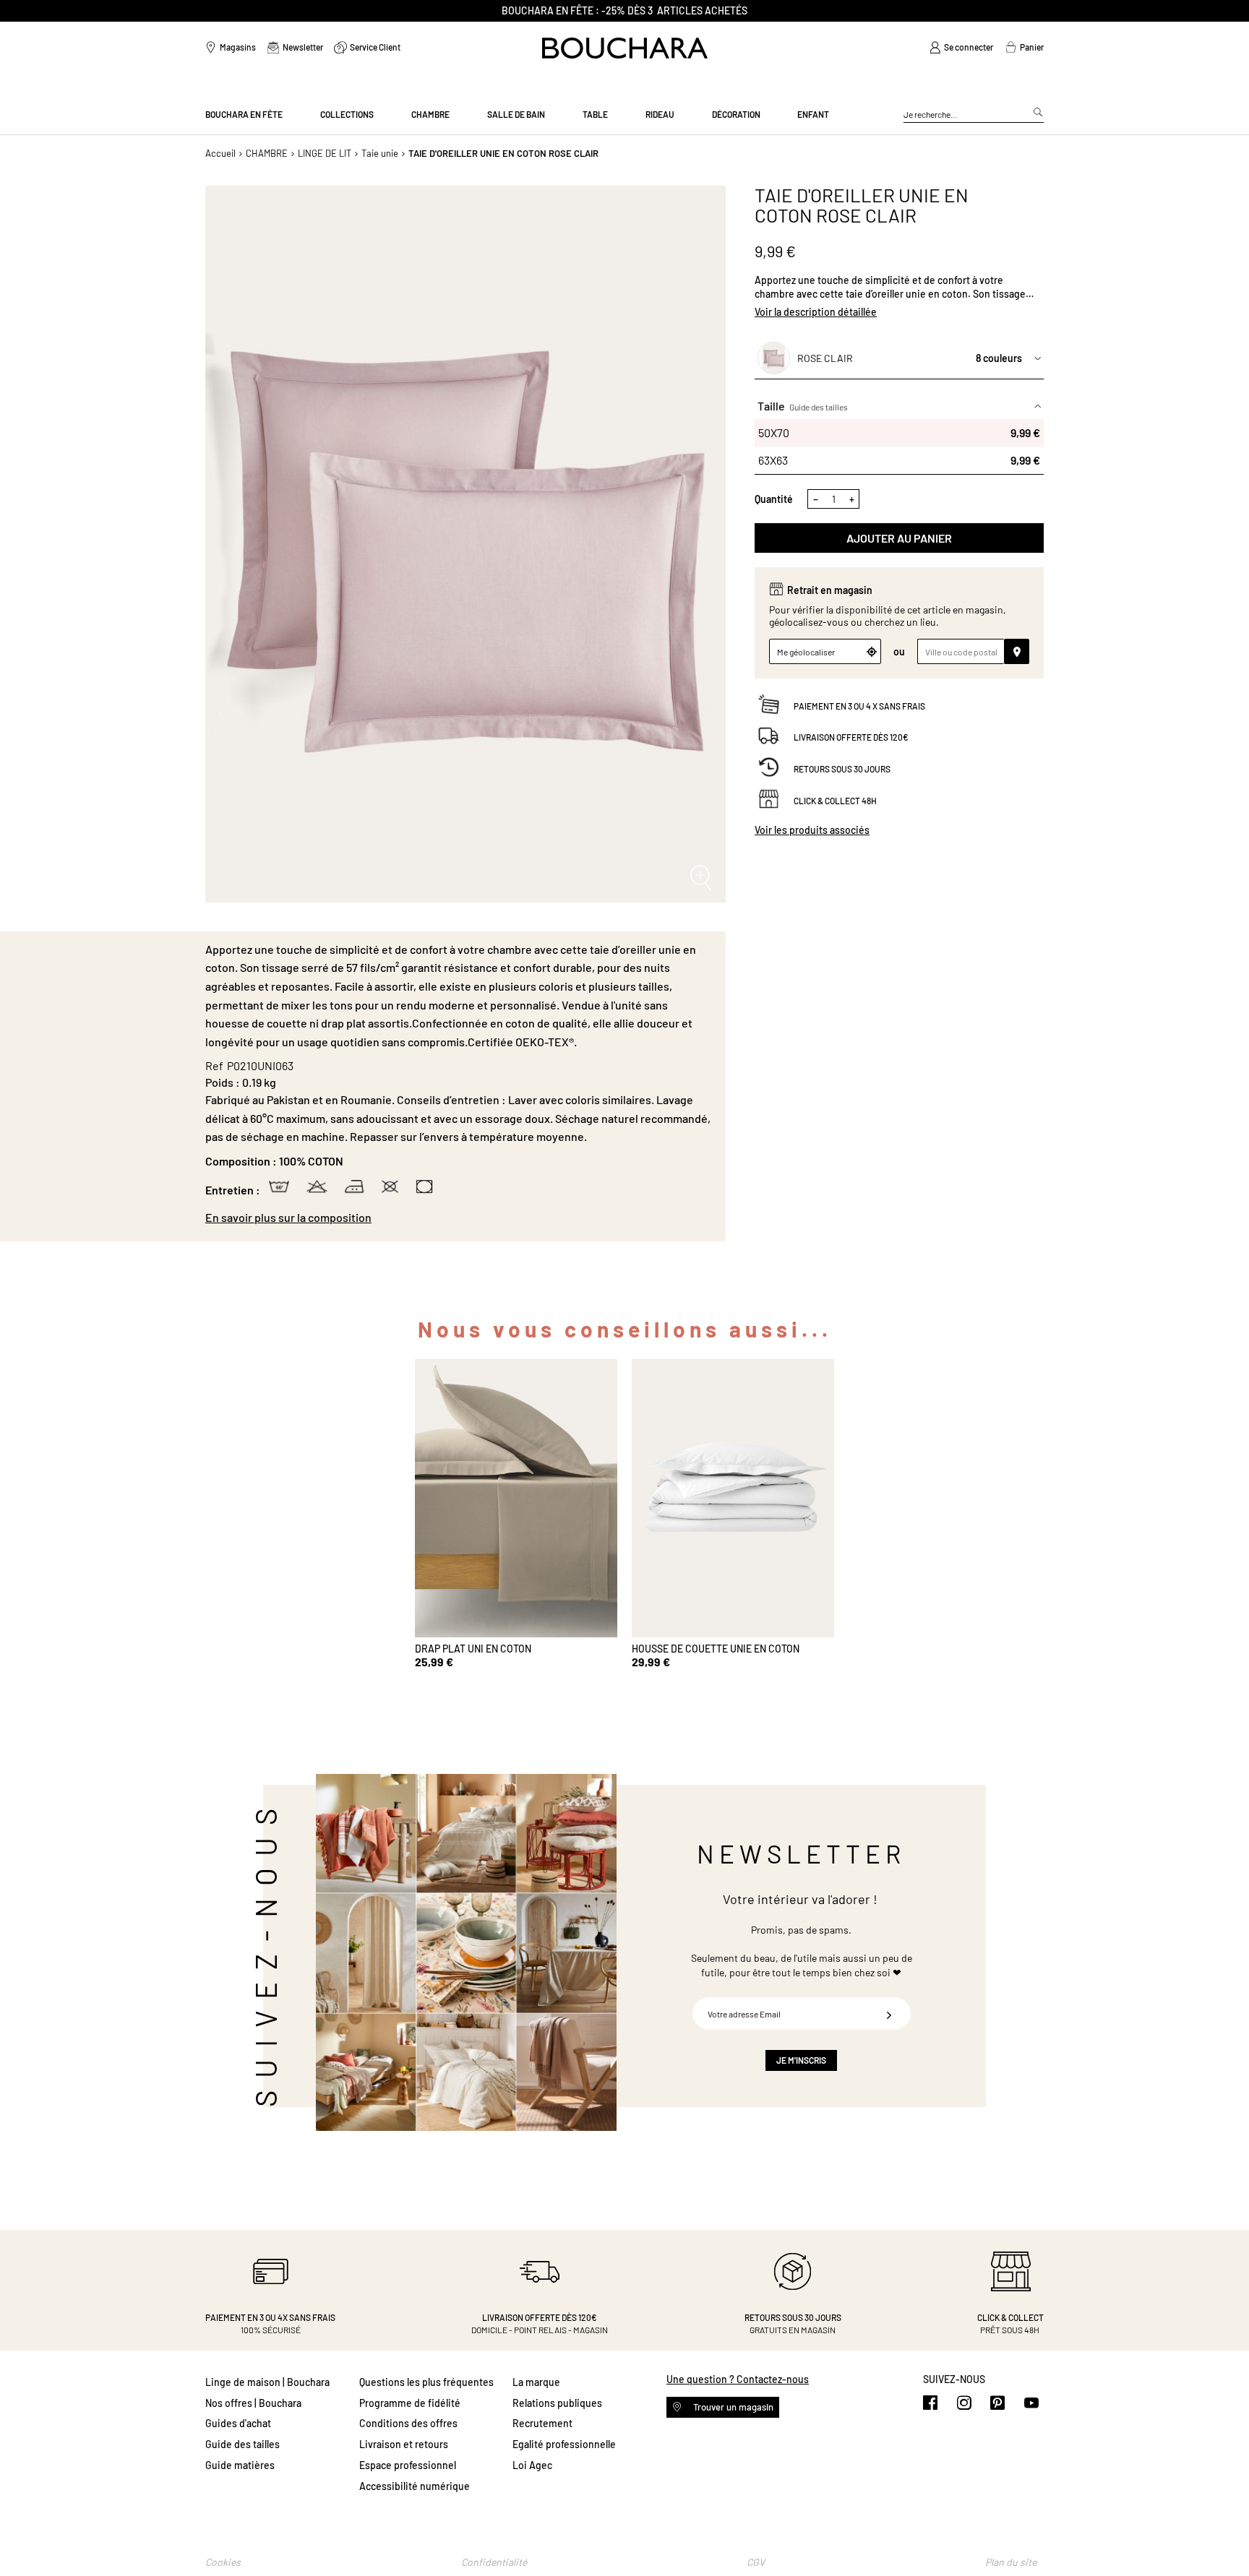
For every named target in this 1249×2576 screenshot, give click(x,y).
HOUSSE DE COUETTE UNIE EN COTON (716, 1649)
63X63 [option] (899, 460)
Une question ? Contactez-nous (738, 2379)
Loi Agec (532, 2465)
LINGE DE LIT (325, 153)
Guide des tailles (819, 407)
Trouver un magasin (732, 2407)
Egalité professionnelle (564, 2444)
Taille (803, 406)
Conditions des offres (408, 2423)
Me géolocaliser (806, 652)
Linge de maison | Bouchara (267, 2382)
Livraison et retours (404, 2444)
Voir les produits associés (812, 831)
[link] (961, 48)
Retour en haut (1224, 2536)
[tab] (458, 1218)
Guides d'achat (238, 2423)
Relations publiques (557, 2403)
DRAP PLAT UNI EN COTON (473, 1649)
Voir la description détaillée (816, 312)
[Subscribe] (889, 2013)
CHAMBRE (267, 153)
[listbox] (899, 447)
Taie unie (380, 153)
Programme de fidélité (410, 2403)
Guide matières (240, 2465)
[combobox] (974, 115)
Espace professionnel (408, 2465)
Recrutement (542, 2423)
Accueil (220, 153)
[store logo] (625, 48)
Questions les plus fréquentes (426, 2382)
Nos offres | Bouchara (253, 2403)
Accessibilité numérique (415, 2486)
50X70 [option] (899, 432)
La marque (536, 2382)
